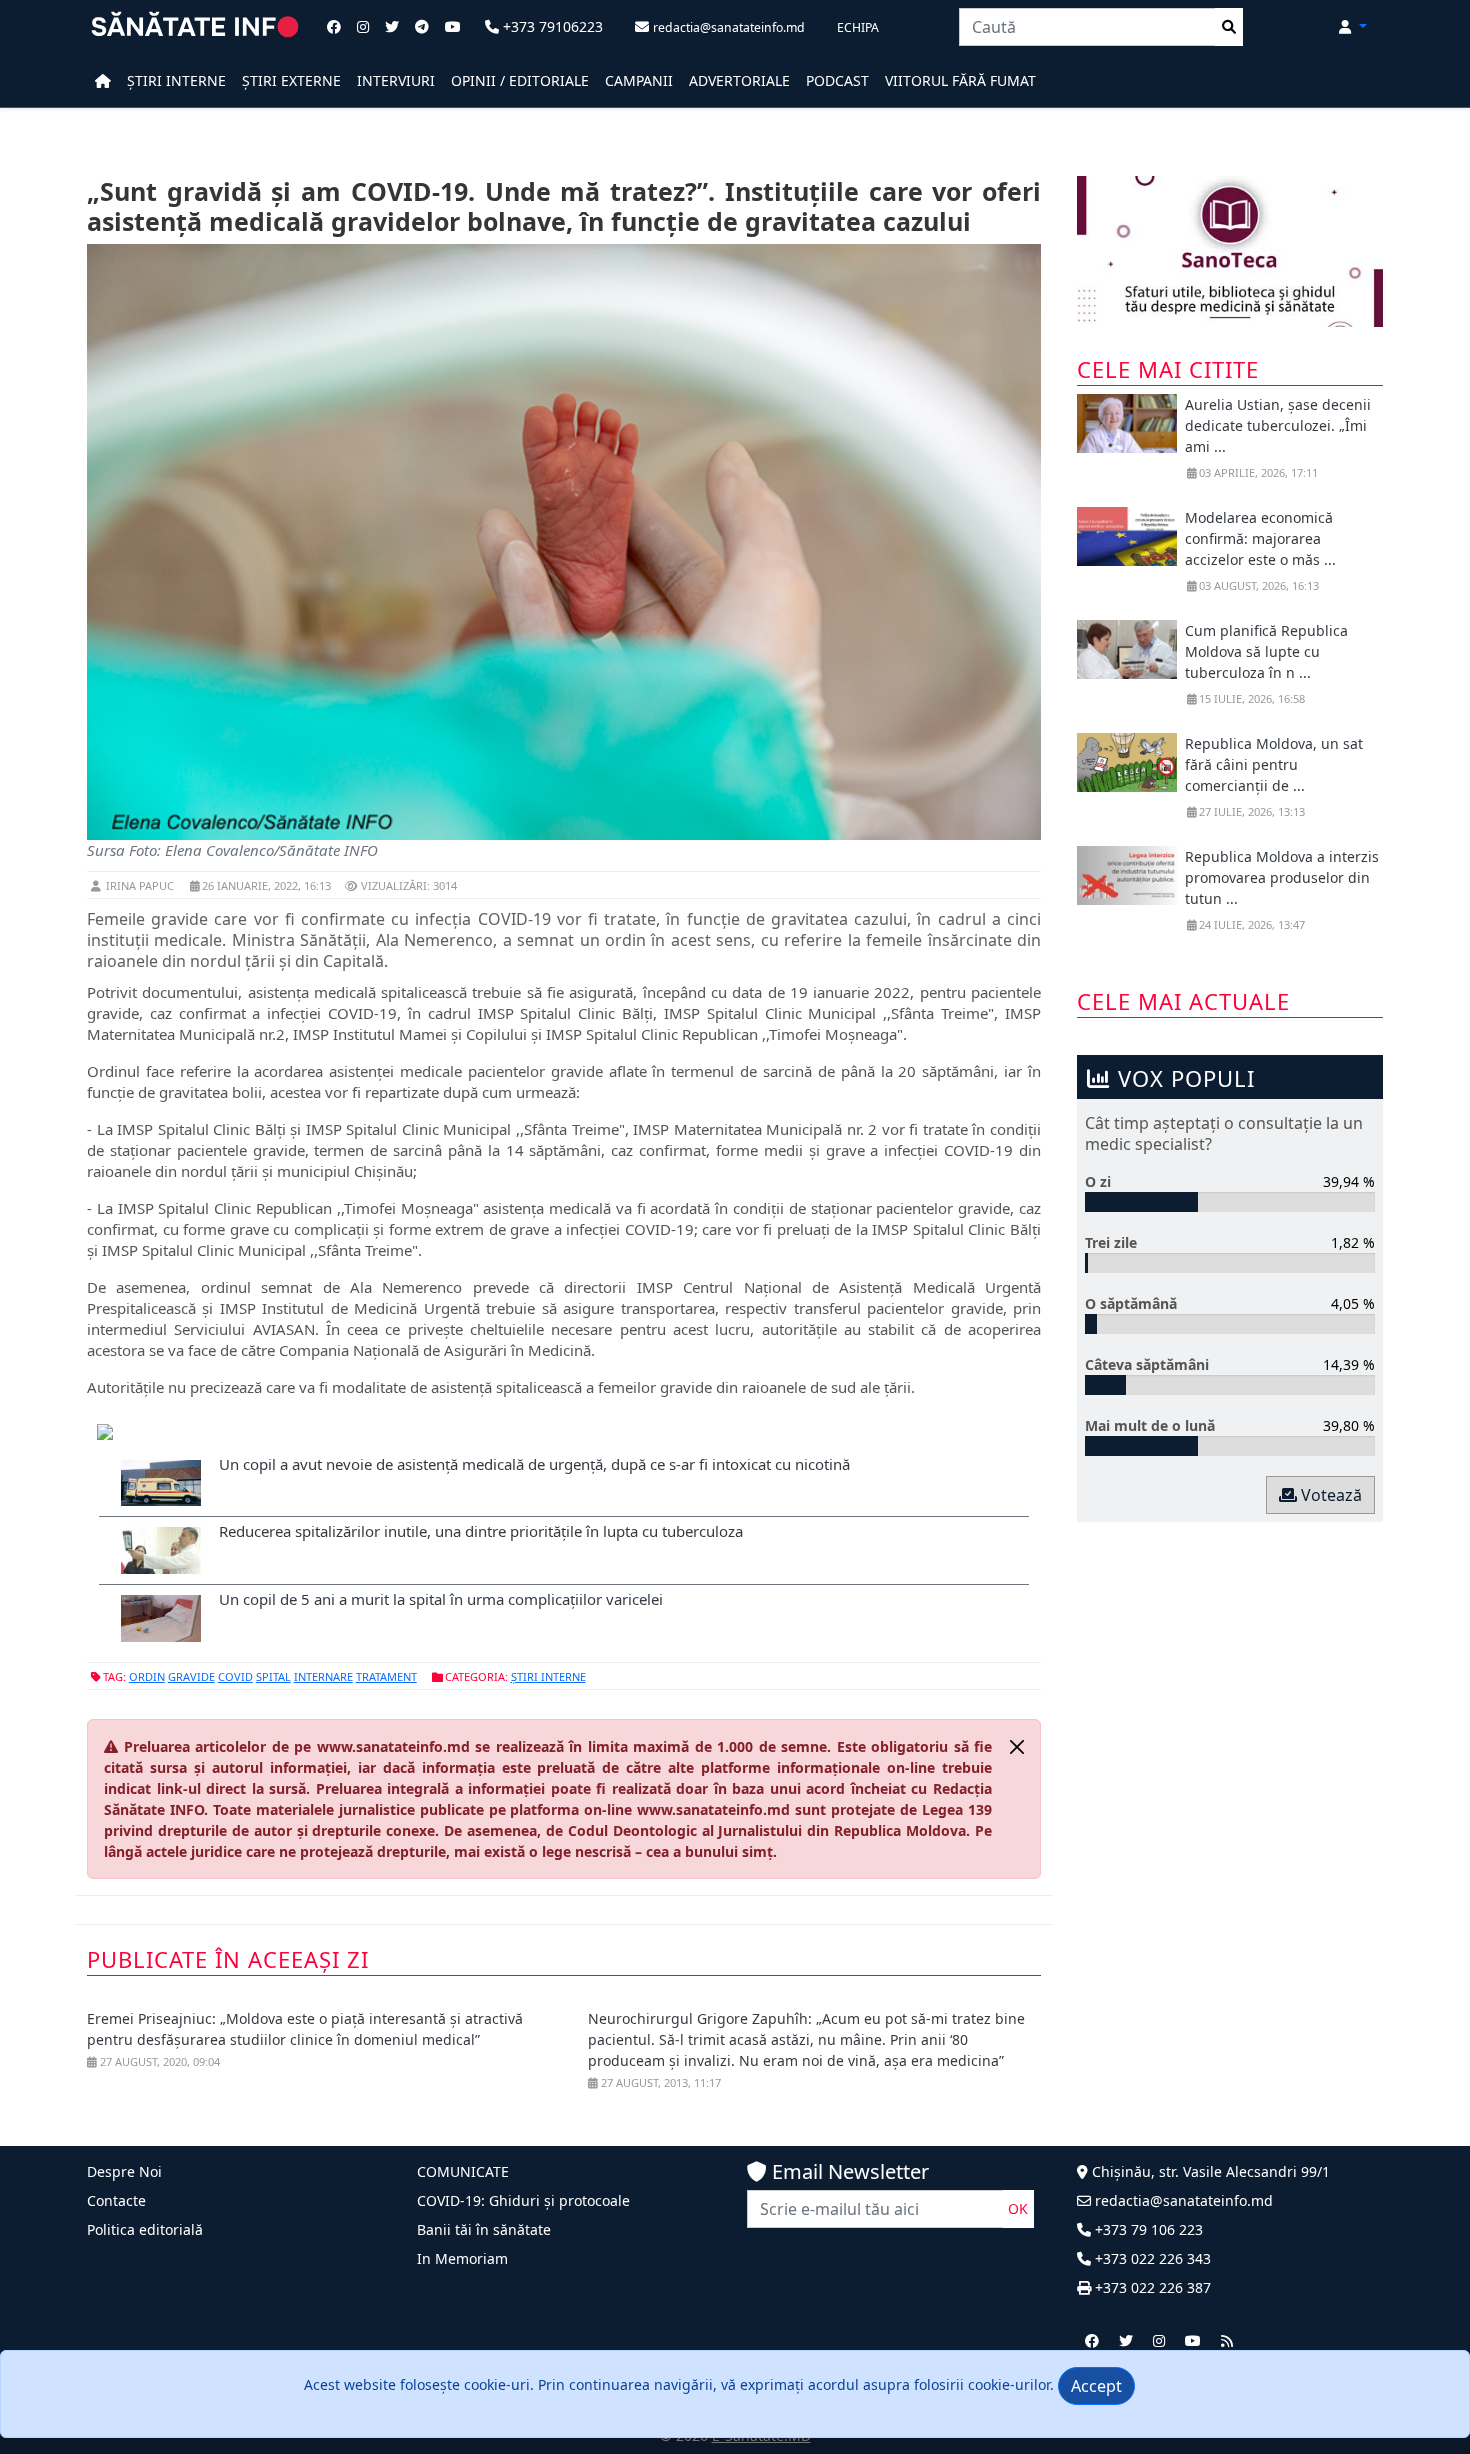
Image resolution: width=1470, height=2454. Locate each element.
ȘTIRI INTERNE (176, 80)
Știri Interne (548, 1676)
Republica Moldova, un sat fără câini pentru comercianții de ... (1274, 764)
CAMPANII (639, 80)
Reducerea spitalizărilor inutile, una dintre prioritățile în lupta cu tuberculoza (481, 1531)
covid (235, 1676)
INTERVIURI (396, 80)
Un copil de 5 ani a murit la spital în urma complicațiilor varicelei (441, 1599)
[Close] (1017, 1747)
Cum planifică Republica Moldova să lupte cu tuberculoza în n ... (1266, 651)
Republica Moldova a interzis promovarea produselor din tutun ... (1282, 877)
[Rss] (1227, 2340)
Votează (1329, 1495)
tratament (386, 1676)
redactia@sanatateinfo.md (1182, 2200)
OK (1018, 2208)
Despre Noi (124, 2171)
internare (323, 1676)
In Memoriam (462, 2258)
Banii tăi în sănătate (484, 2229)
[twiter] (1126, 2340)
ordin (147, 1676)
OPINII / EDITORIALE (520, 80)
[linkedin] (1159, 2340)
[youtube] (1193, 2340)
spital (273, 1676)
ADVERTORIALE (739, 80)
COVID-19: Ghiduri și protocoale (523, 2200)
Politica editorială (145, 2229)
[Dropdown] (1353, 26)
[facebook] (1092, 2340)
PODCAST (837, 80)
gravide (191, 1676)
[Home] (103, 80)
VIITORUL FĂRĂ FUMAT (960, 80)
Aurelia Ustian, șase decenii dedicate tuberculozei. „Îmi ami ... (1278, 425)
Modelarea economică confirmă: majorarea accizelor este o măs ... (1260, 538)
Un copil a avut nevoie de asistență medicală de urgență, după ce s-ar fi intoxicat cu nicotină (534, 1464)
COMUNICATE (463, 2171)
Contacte (116, 2200)
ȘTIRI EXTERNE (291, 80)
